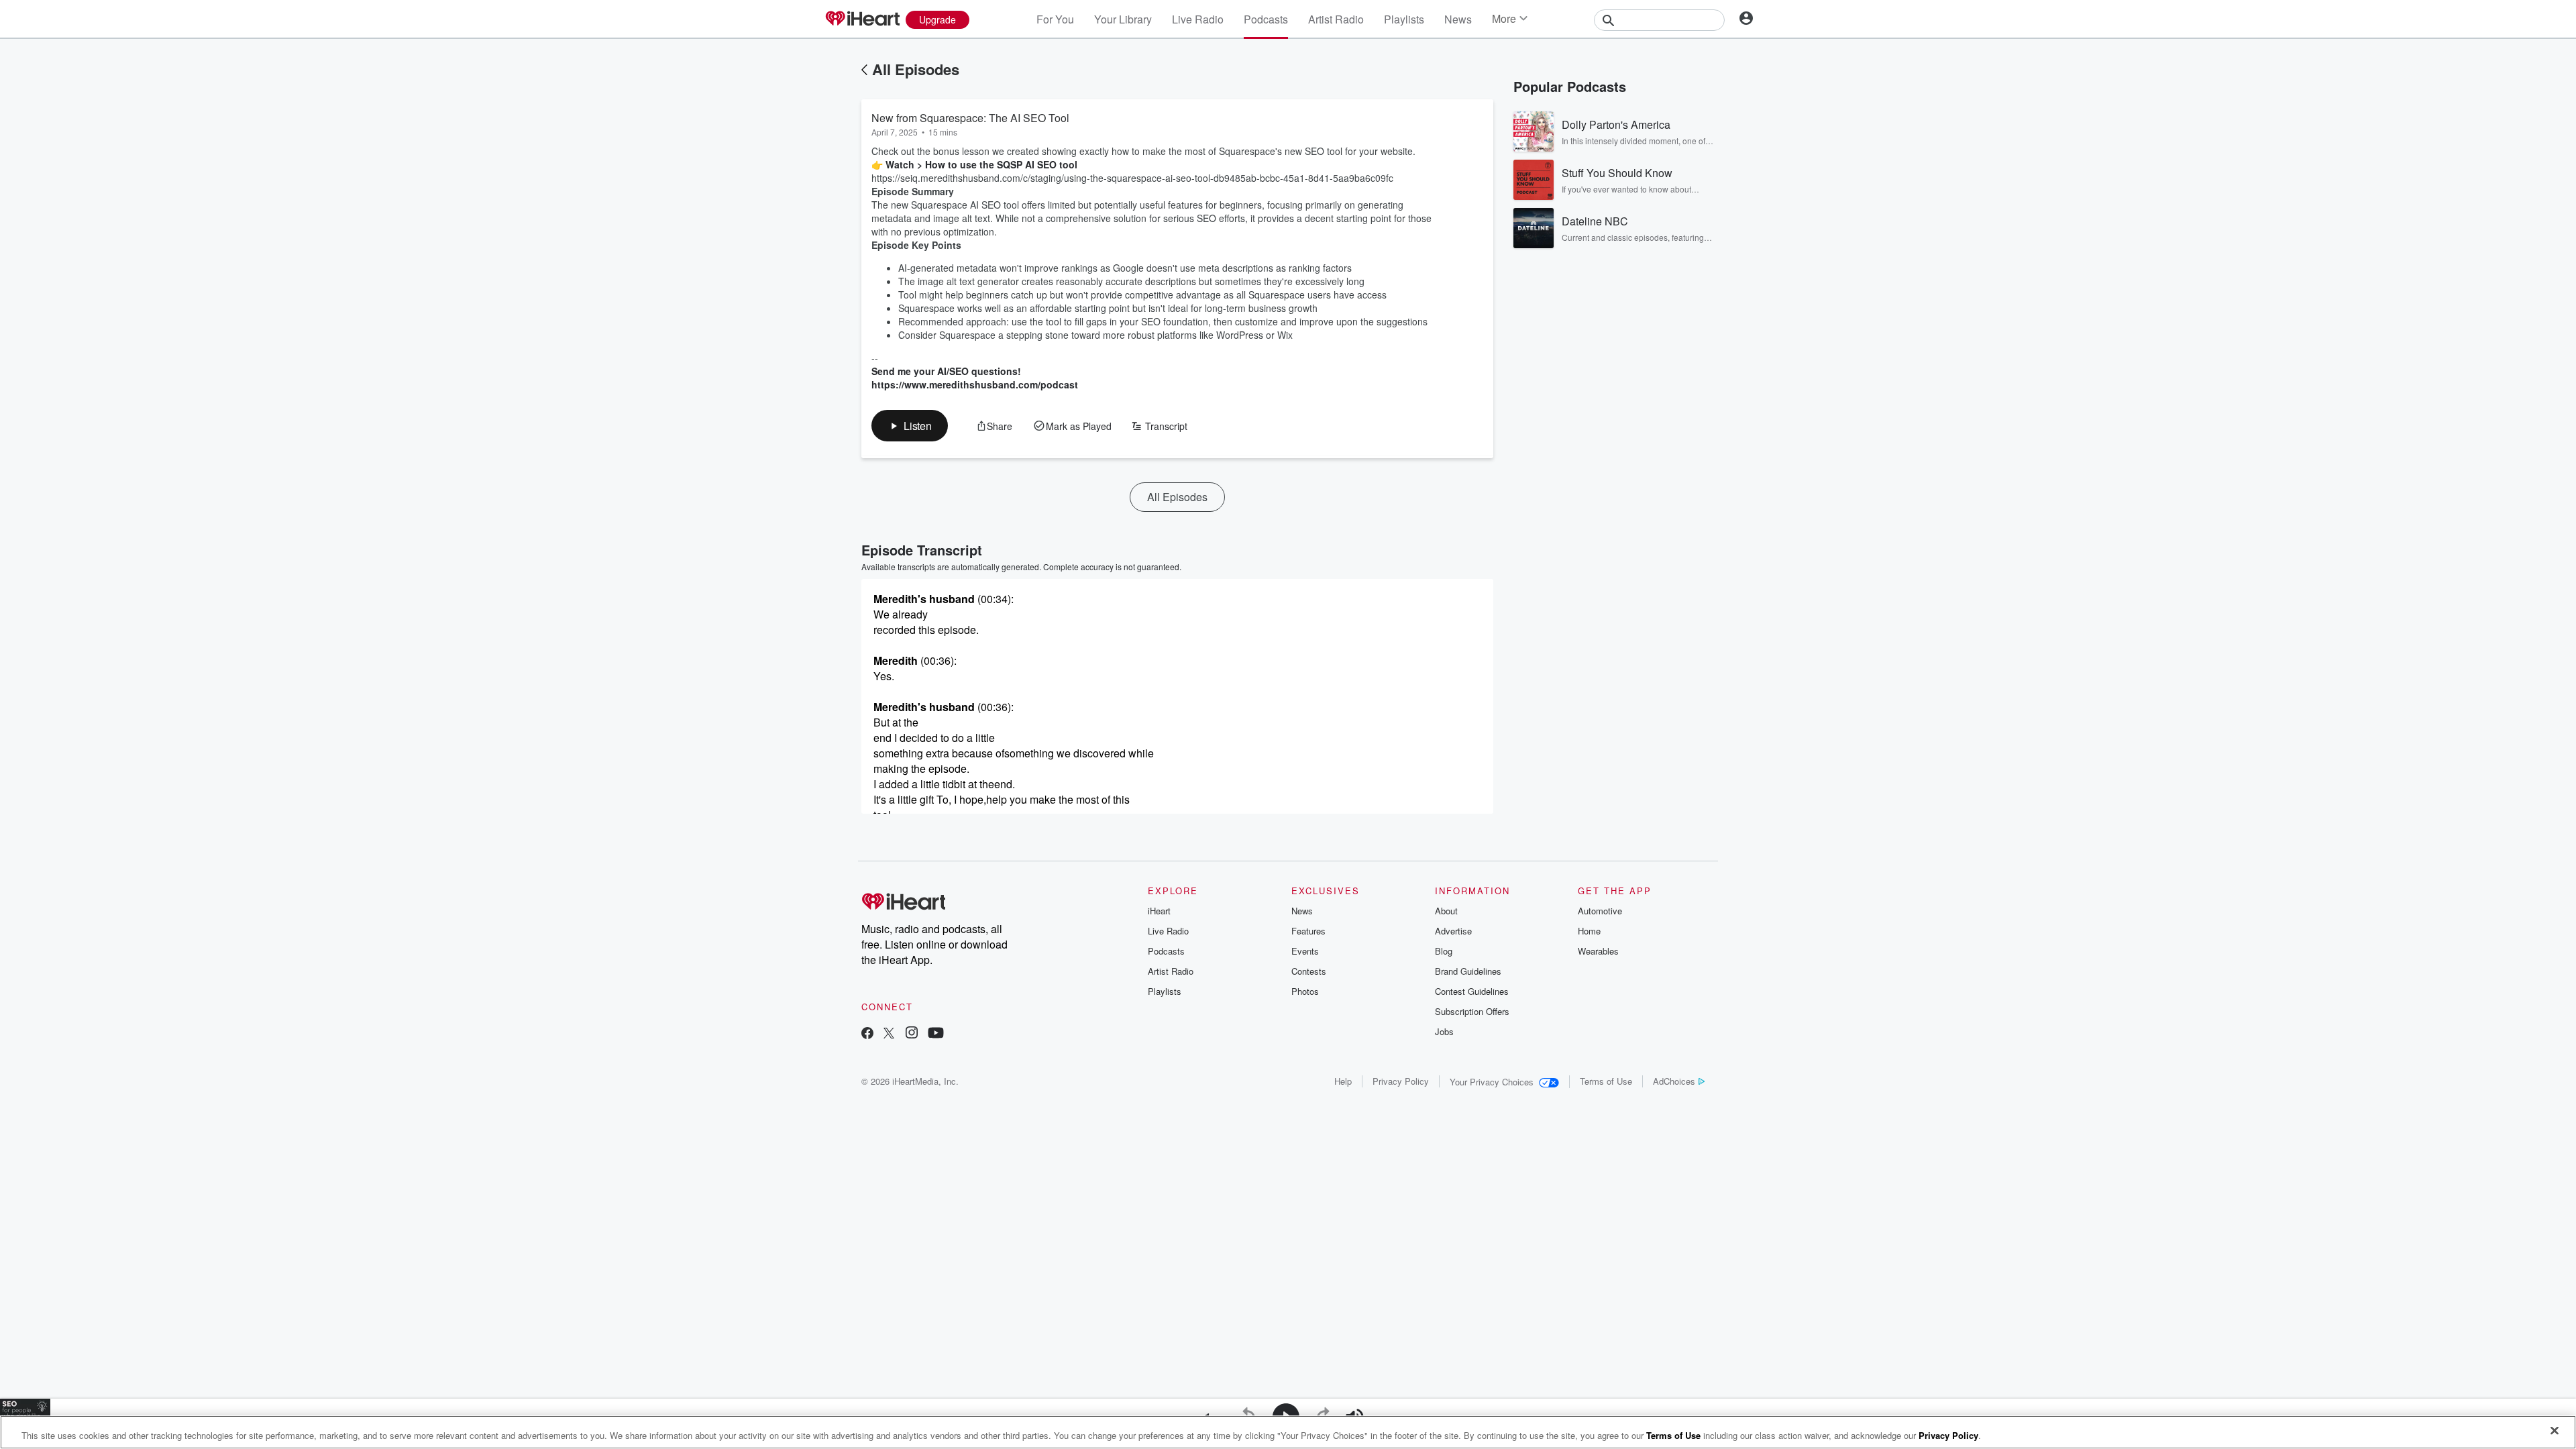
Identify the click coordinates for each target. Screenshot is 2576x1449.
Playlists (1404, 19)
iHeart (1159, 911)
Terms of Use (1606, 1081)
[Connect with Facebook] (867, 1034)
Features (1308, 931)
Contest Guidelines (1472, 991)
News (1458, 19)
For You (1055, 19)
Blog (1444, 951)
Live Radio (1198, 19)
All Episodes (916, 69)
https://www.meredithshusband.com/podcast (975, 378)
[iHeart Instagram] (912, 1034)
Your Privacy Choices (1492, 1082)
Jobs (1444, 1031)
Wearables (1598, 951)
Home (1589, 931)
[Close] (2555, 1431)
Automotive (1600, 911)
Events (1305, 951)
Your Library (1123, 19)
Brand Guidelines (1468, 971)
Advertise (1453, 931)
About (1446, 911)
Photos (1305, 991)
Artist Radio (1336, 19)
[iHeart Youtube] (936, 1034)
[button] (910, 426)
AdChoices (1674, 1081)
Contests (1309, 971)
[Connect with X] (889, 1034)
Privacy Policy (1401, 1081)
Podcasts (1266, 19)
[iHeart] (862, 19)
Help (1343, 1081)
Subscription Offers (1472, 1011)
